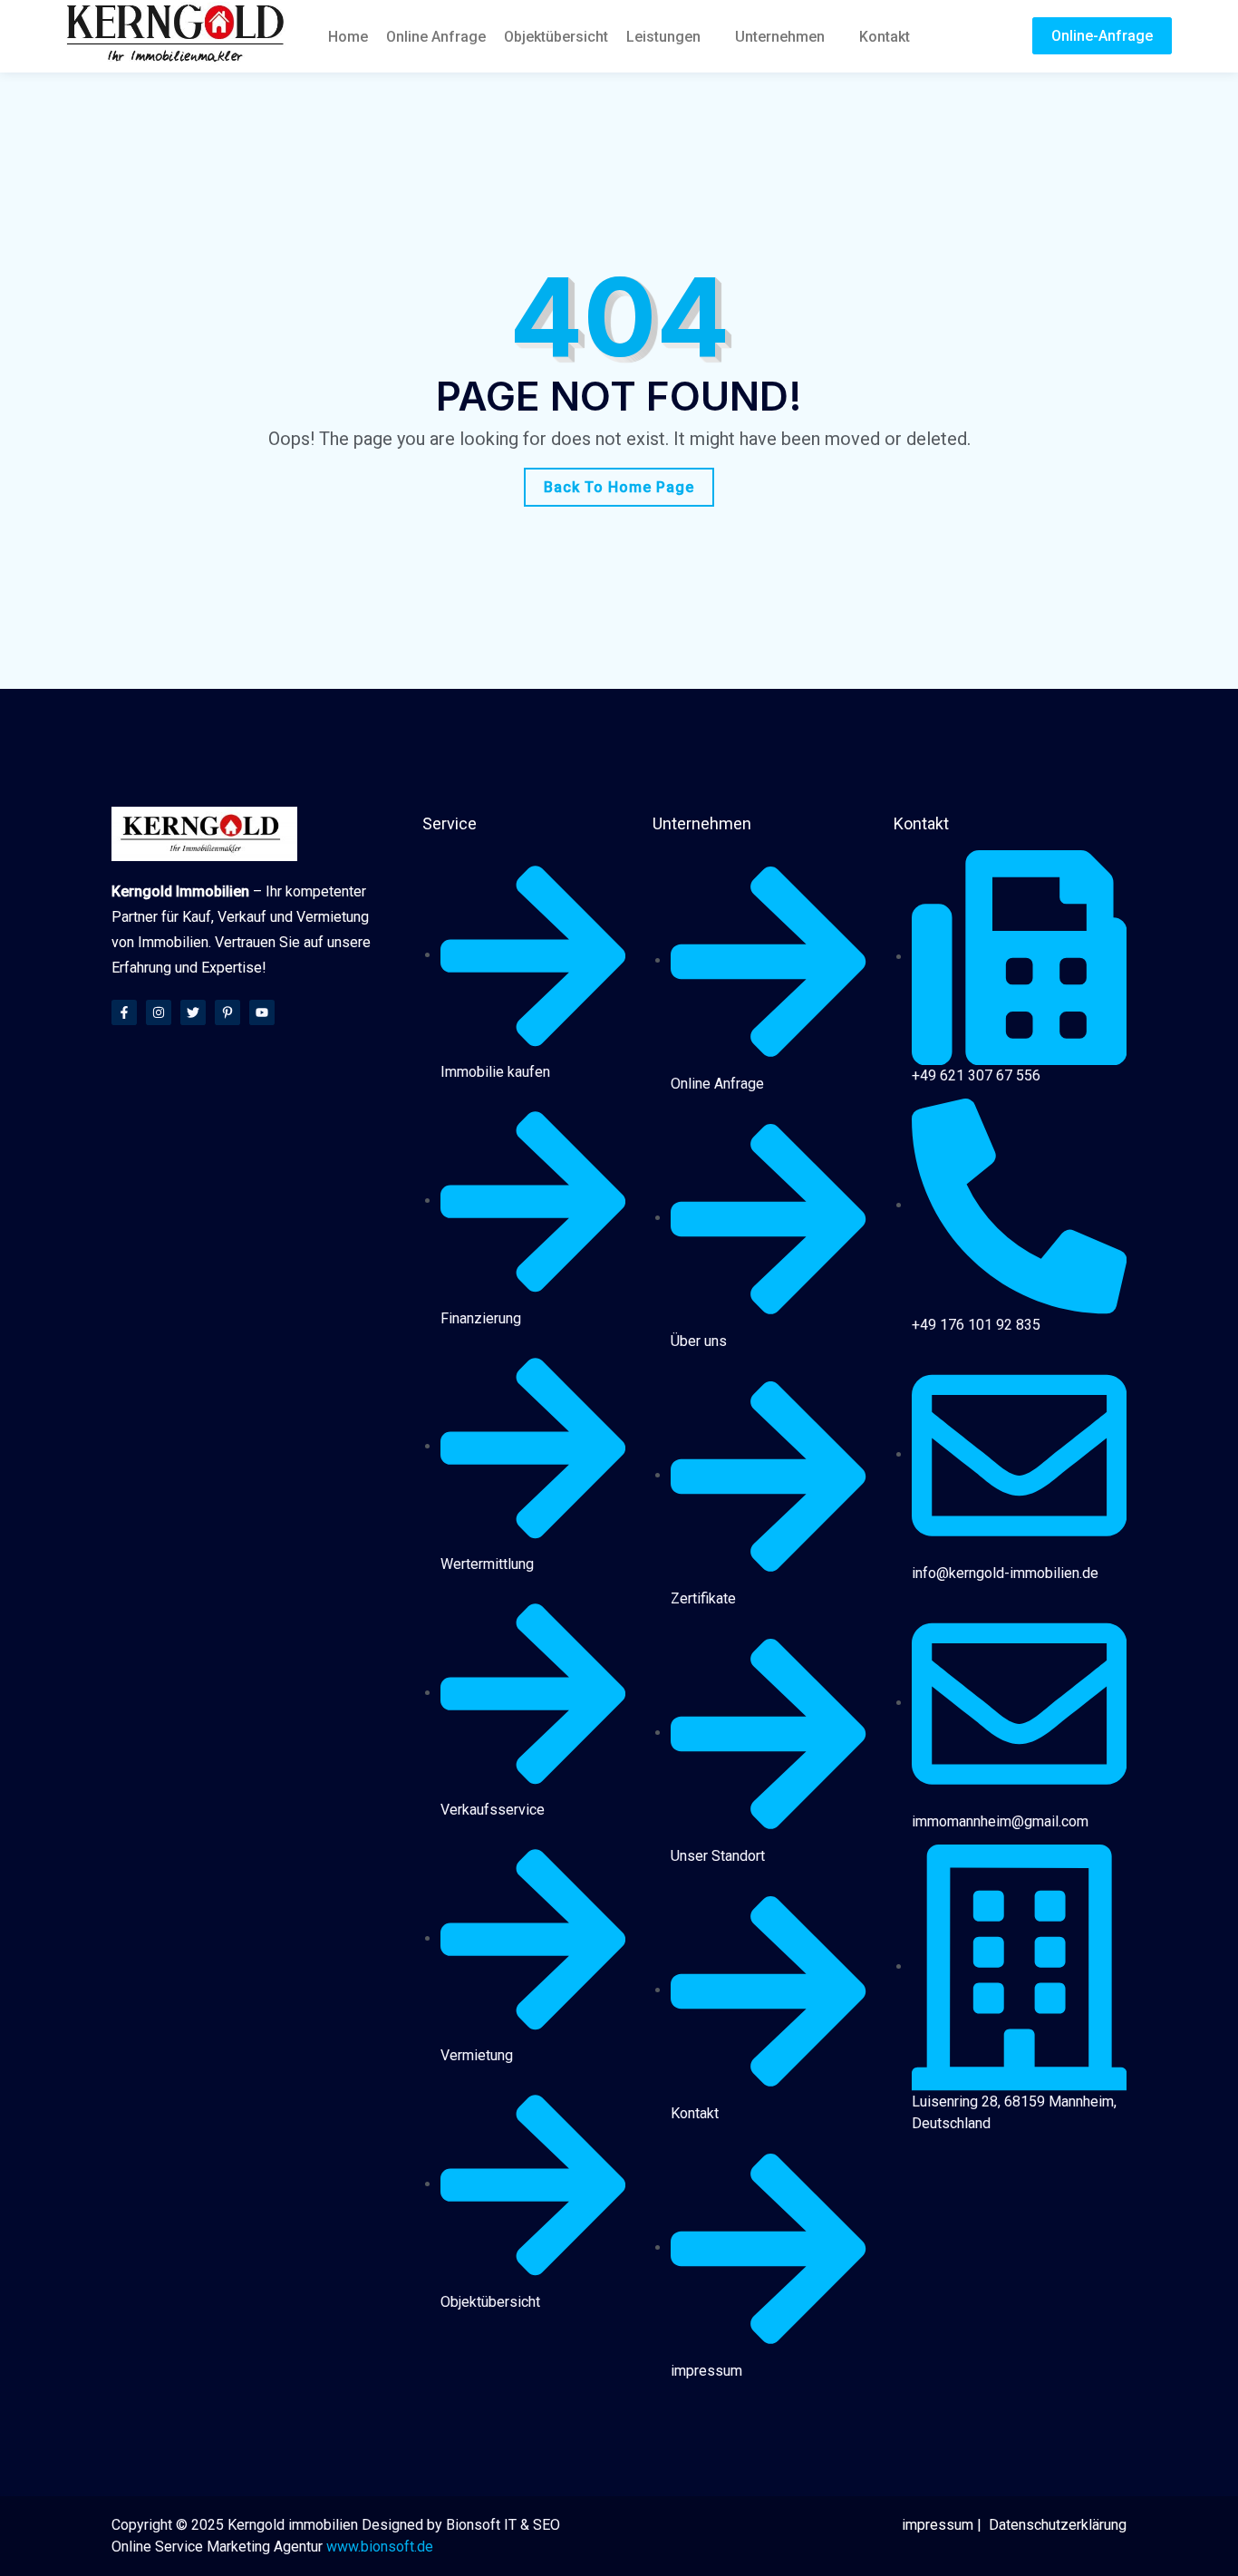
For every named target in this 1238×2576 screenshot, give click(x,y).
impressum (938, 2525)
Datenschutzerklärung (1058, 2525)
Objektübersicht (556, 37)
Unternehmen (780, 37)
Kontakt (885, 37)
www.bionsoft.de (380, 2547)
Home (348, 37)
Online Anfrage (436, 37)
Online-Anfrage (1102, 36)
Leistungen (663, 37)
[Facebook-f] (124, 1012)
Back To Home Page (619, 487)
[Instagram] (159, 1012)
